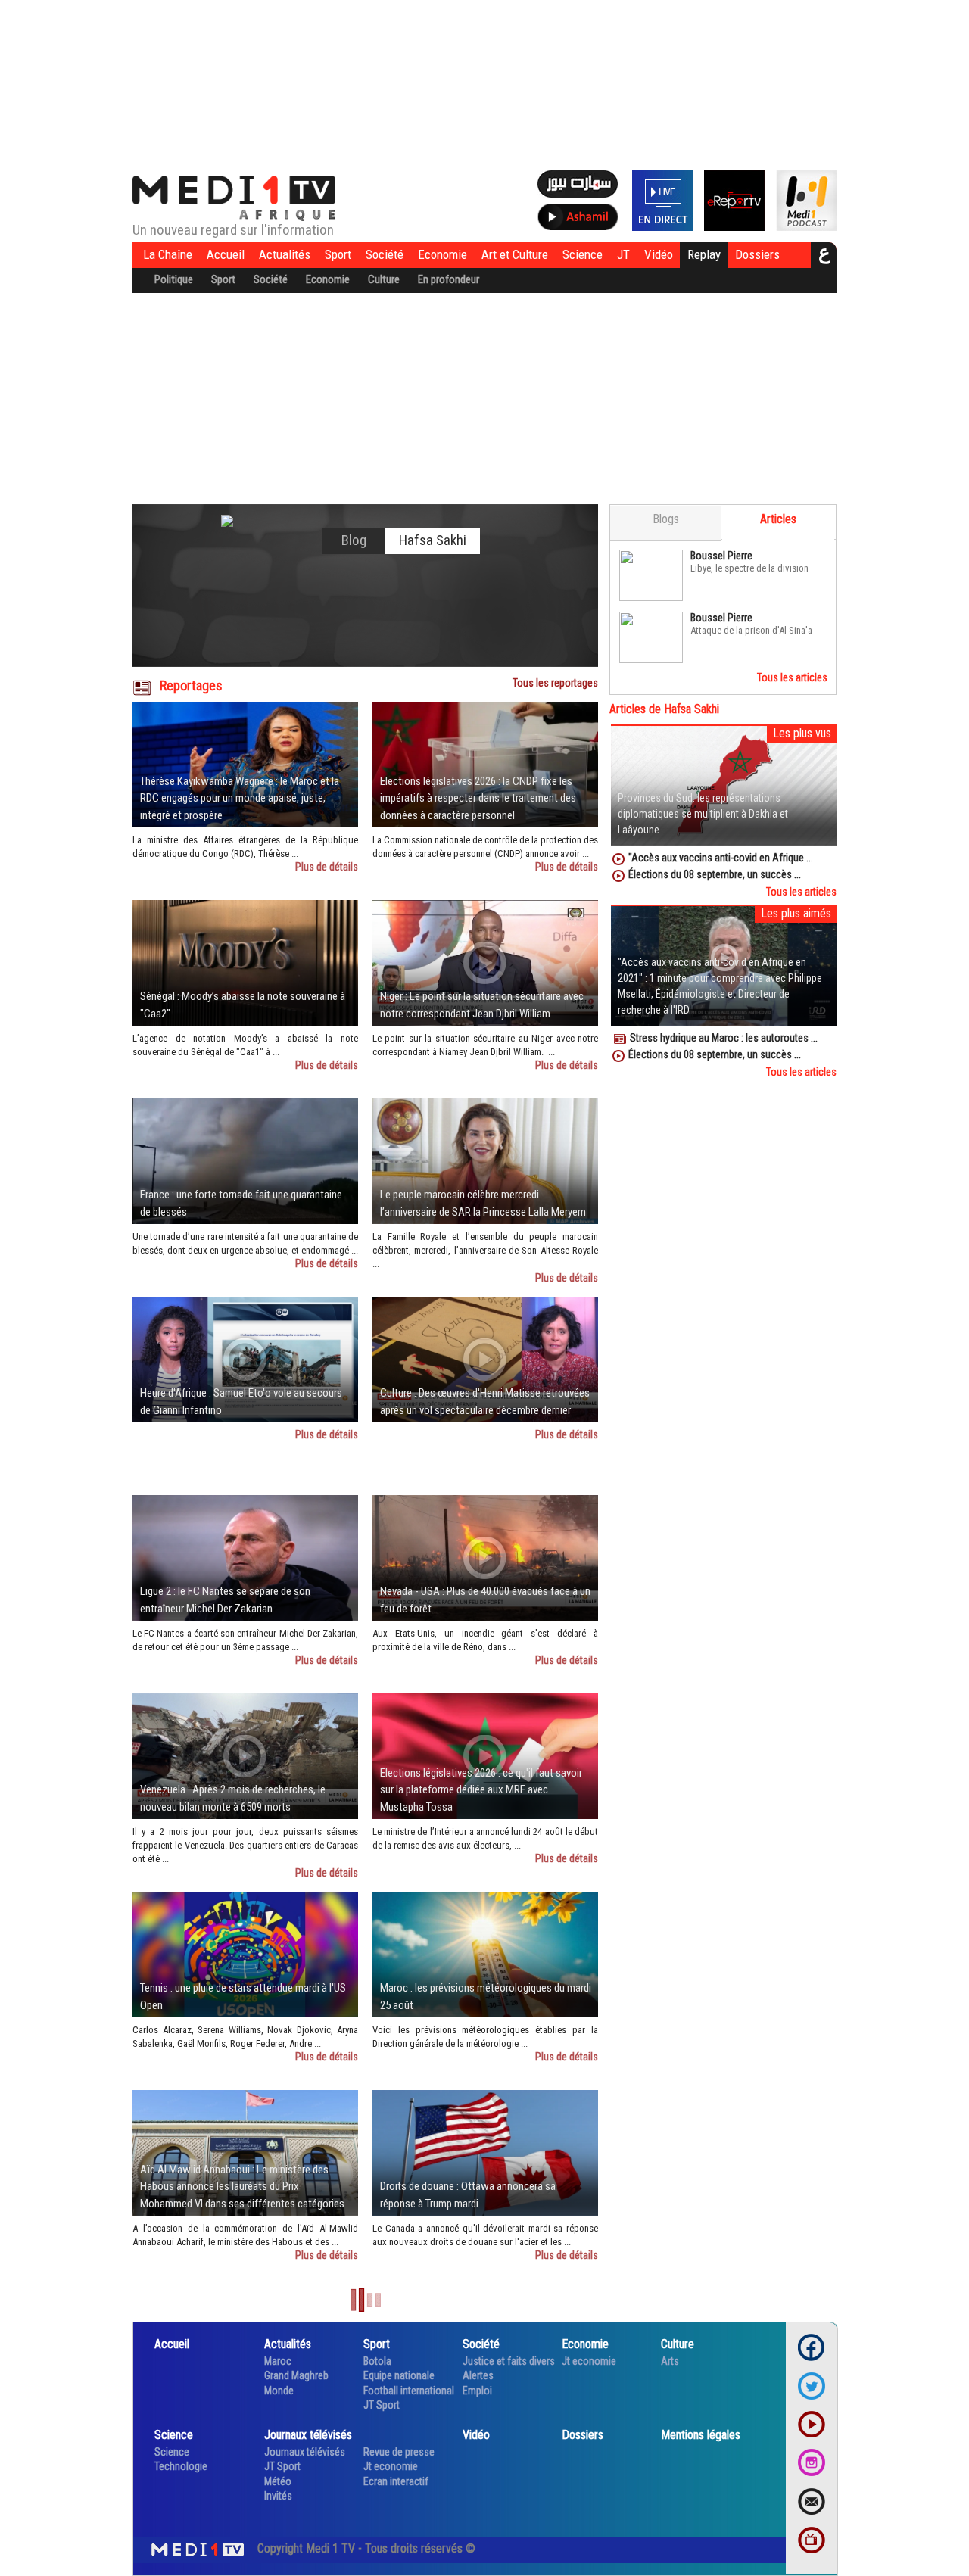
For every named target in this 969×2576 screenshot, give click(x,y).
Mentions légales (701, 2435)
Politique (174, 279)
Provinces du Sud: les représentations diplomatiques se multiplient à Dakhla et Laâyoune (703, 814)
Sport (338, 254)
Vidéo (659, 254)
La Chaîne (168, 254)
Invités (278, 2496)
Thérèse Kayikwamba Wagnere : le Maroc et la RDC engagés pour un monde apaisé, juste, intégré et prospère (240, 798)
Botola (377, 2361)
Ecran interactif (396, 2481)
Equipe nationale (399, 2375)
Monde (279, 2391)
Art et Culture (515, 254)
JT (623, 254)
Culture (384, 279)
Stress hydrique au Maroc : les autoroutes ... (724, 1038)
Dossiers (757, 254)
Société (385, 254)
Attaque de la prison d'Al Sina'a (751, 630)
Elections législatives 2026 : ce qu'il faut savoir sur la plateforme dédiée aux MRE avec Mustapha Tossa (481, 1790)
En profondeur (449, 279)
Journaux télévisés (308, 2435)
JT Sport (382, 2405)
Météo (278, 2481)
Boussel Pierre (721, 556)
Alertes (478, 2375)
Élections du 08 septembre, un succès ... (715, 874)
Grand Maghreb (296, 2375)
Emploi (477, 2391)
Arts (670, 2361)
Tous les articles (792, 677)
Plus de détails (327, 867)
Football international (409, 2391)
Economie (442, 254)
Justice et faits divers (509, 2361)
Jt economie (589, 2361)
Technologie (181, 2466)
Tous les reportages (555, 683)
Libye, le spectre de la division (749, 568)
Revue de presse (399, 2452)
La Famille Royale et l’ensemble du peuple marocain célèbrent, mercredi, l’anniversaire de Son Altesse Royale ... (485, 1250)
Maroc (278, 2361)
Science (583, 254)
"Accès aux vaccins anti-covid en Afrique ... (721, 858)
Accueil (226, 254)
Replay (704, 254)
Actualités (285, 254)
